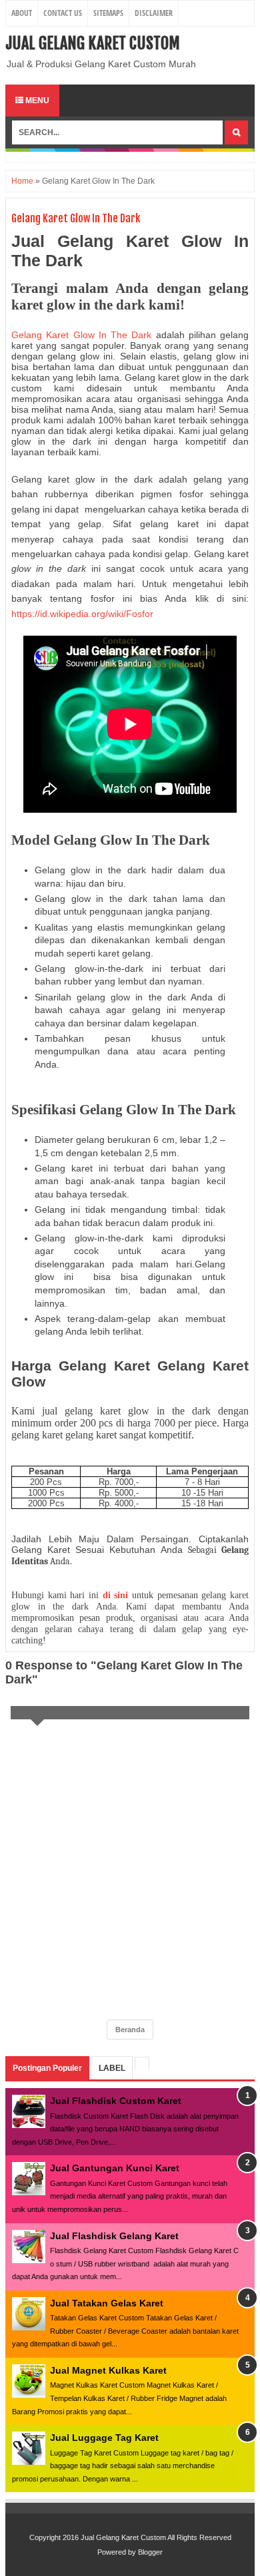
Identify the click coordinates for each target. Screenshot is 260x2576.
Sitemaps (108, 13)
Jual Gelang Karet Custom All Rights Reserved (156, 2537)
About (22, 13)
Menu (36, 101)
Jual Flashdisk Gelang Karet (114, 2236)
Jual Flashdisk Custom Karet (116, 2101)
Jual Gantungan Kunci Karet (115, 2168)
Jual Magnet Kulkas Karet (108, 2370)
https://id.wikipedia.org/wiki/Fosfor (82, 614)
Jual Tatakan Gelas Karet (107, 2303)
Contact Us (63, 13)
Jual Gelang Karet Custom (93, 43)
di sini (116, 1595)
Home (22, 181)
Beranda (130, 2030)
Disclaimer (154, 13)
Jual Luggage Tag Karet (104, 2438)
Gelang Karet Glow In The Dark (81, 335)
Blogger (150, 2552)
